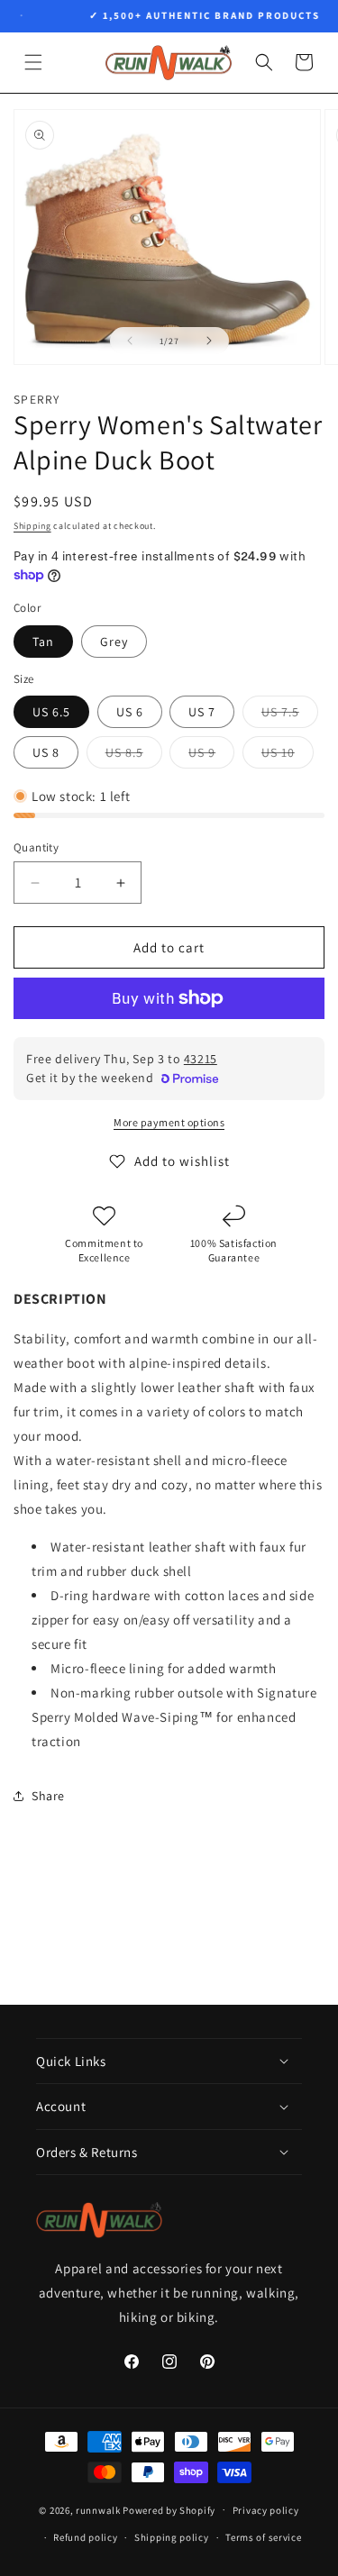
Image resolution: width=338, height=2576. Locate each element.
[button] (33, 62)
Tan (43, 642)
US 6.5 (51, 712)
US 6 (130, 712)
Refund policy (85, 2537)
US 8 (46, 752)
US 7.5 (290, 715)
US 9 (211, 756)
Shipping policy (172, 2537)
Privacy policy (266, 2510)
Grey (114, 642)
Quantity (36, 847)
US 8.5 (134, 756)
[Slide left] (130, 341)
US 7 (202, 712)
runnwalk (98, 2509)
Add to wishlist (182, 1161)
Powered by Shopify (169, 2509)
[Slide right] (209, 341)
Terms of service (263, 2537)
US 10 (288, 756)
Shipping (32, 526)
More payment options (169, 1122)
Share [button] (48, 1796)
